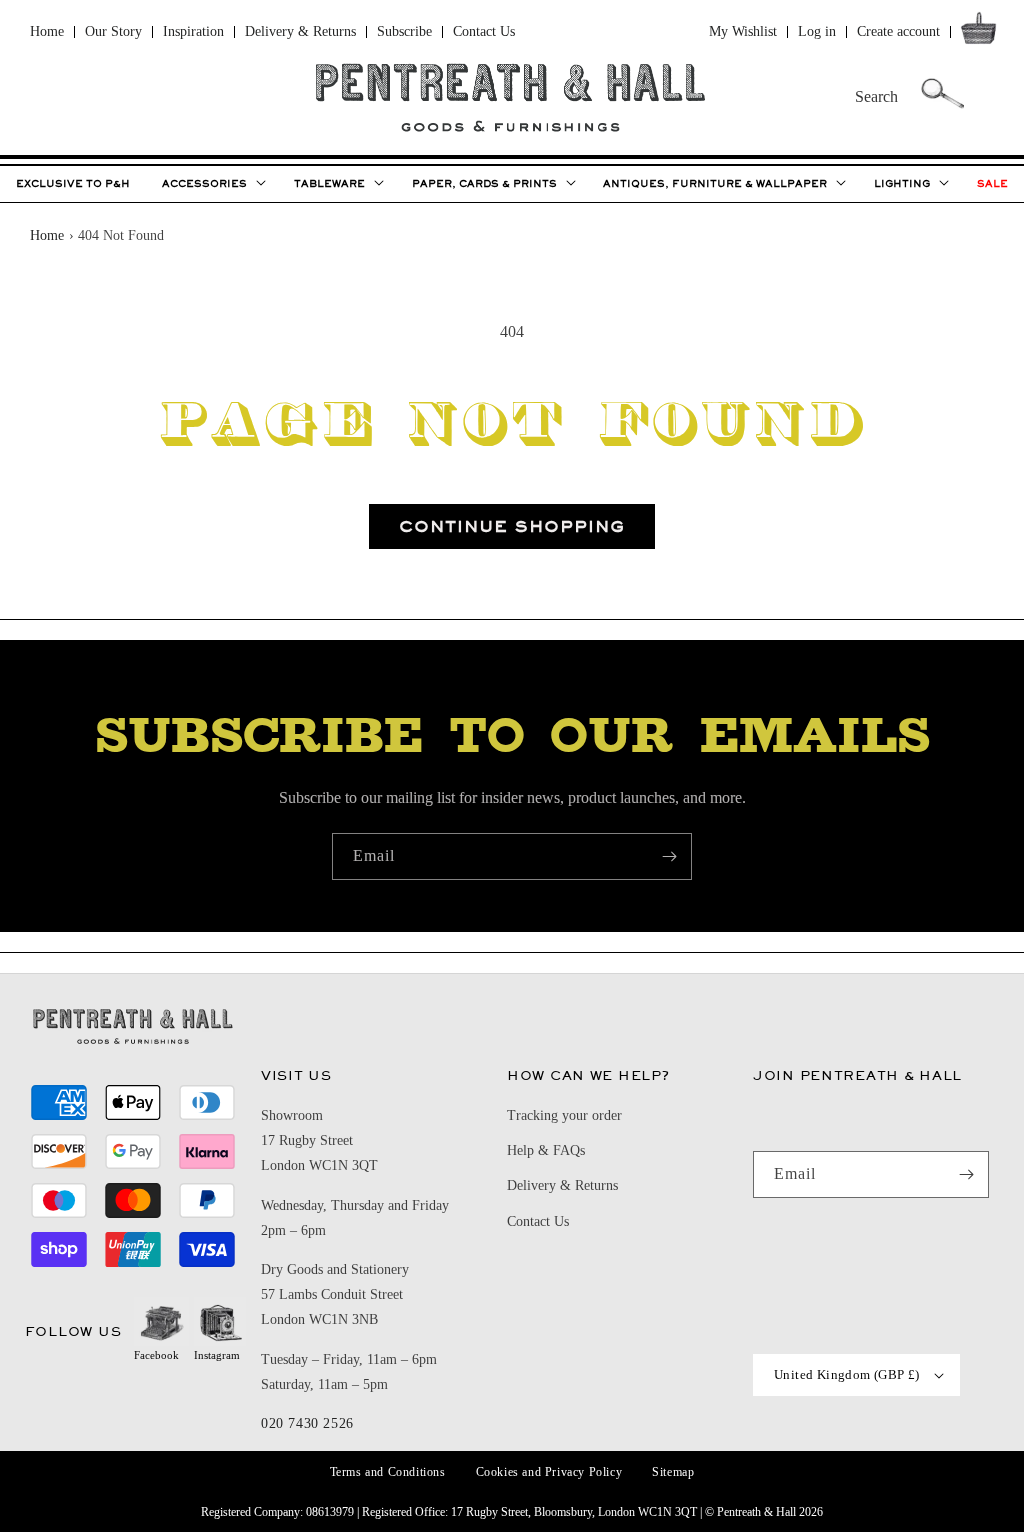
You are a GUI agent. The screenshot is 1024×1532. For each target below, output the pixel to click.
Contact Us (484, 31)
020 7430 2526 (307, 1423)
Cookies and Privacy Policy (549, 1472)
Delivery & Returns (300, 31)
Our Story (113, 31)
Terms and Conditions (388, 1472)
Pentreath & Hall (756, 1512)
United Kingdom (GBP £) (847, 1374)
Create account (898, 31)
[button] (982, 32)
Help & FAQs (546, 1150)
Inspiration (193, 31)
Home (47, 31)
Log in (817, 31)
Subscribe (404, 31)
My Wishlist (743, 31)
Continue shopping (512, 526)
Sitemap (673, 1472)
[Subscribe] (669, 856)
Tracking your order (564, 1115)
